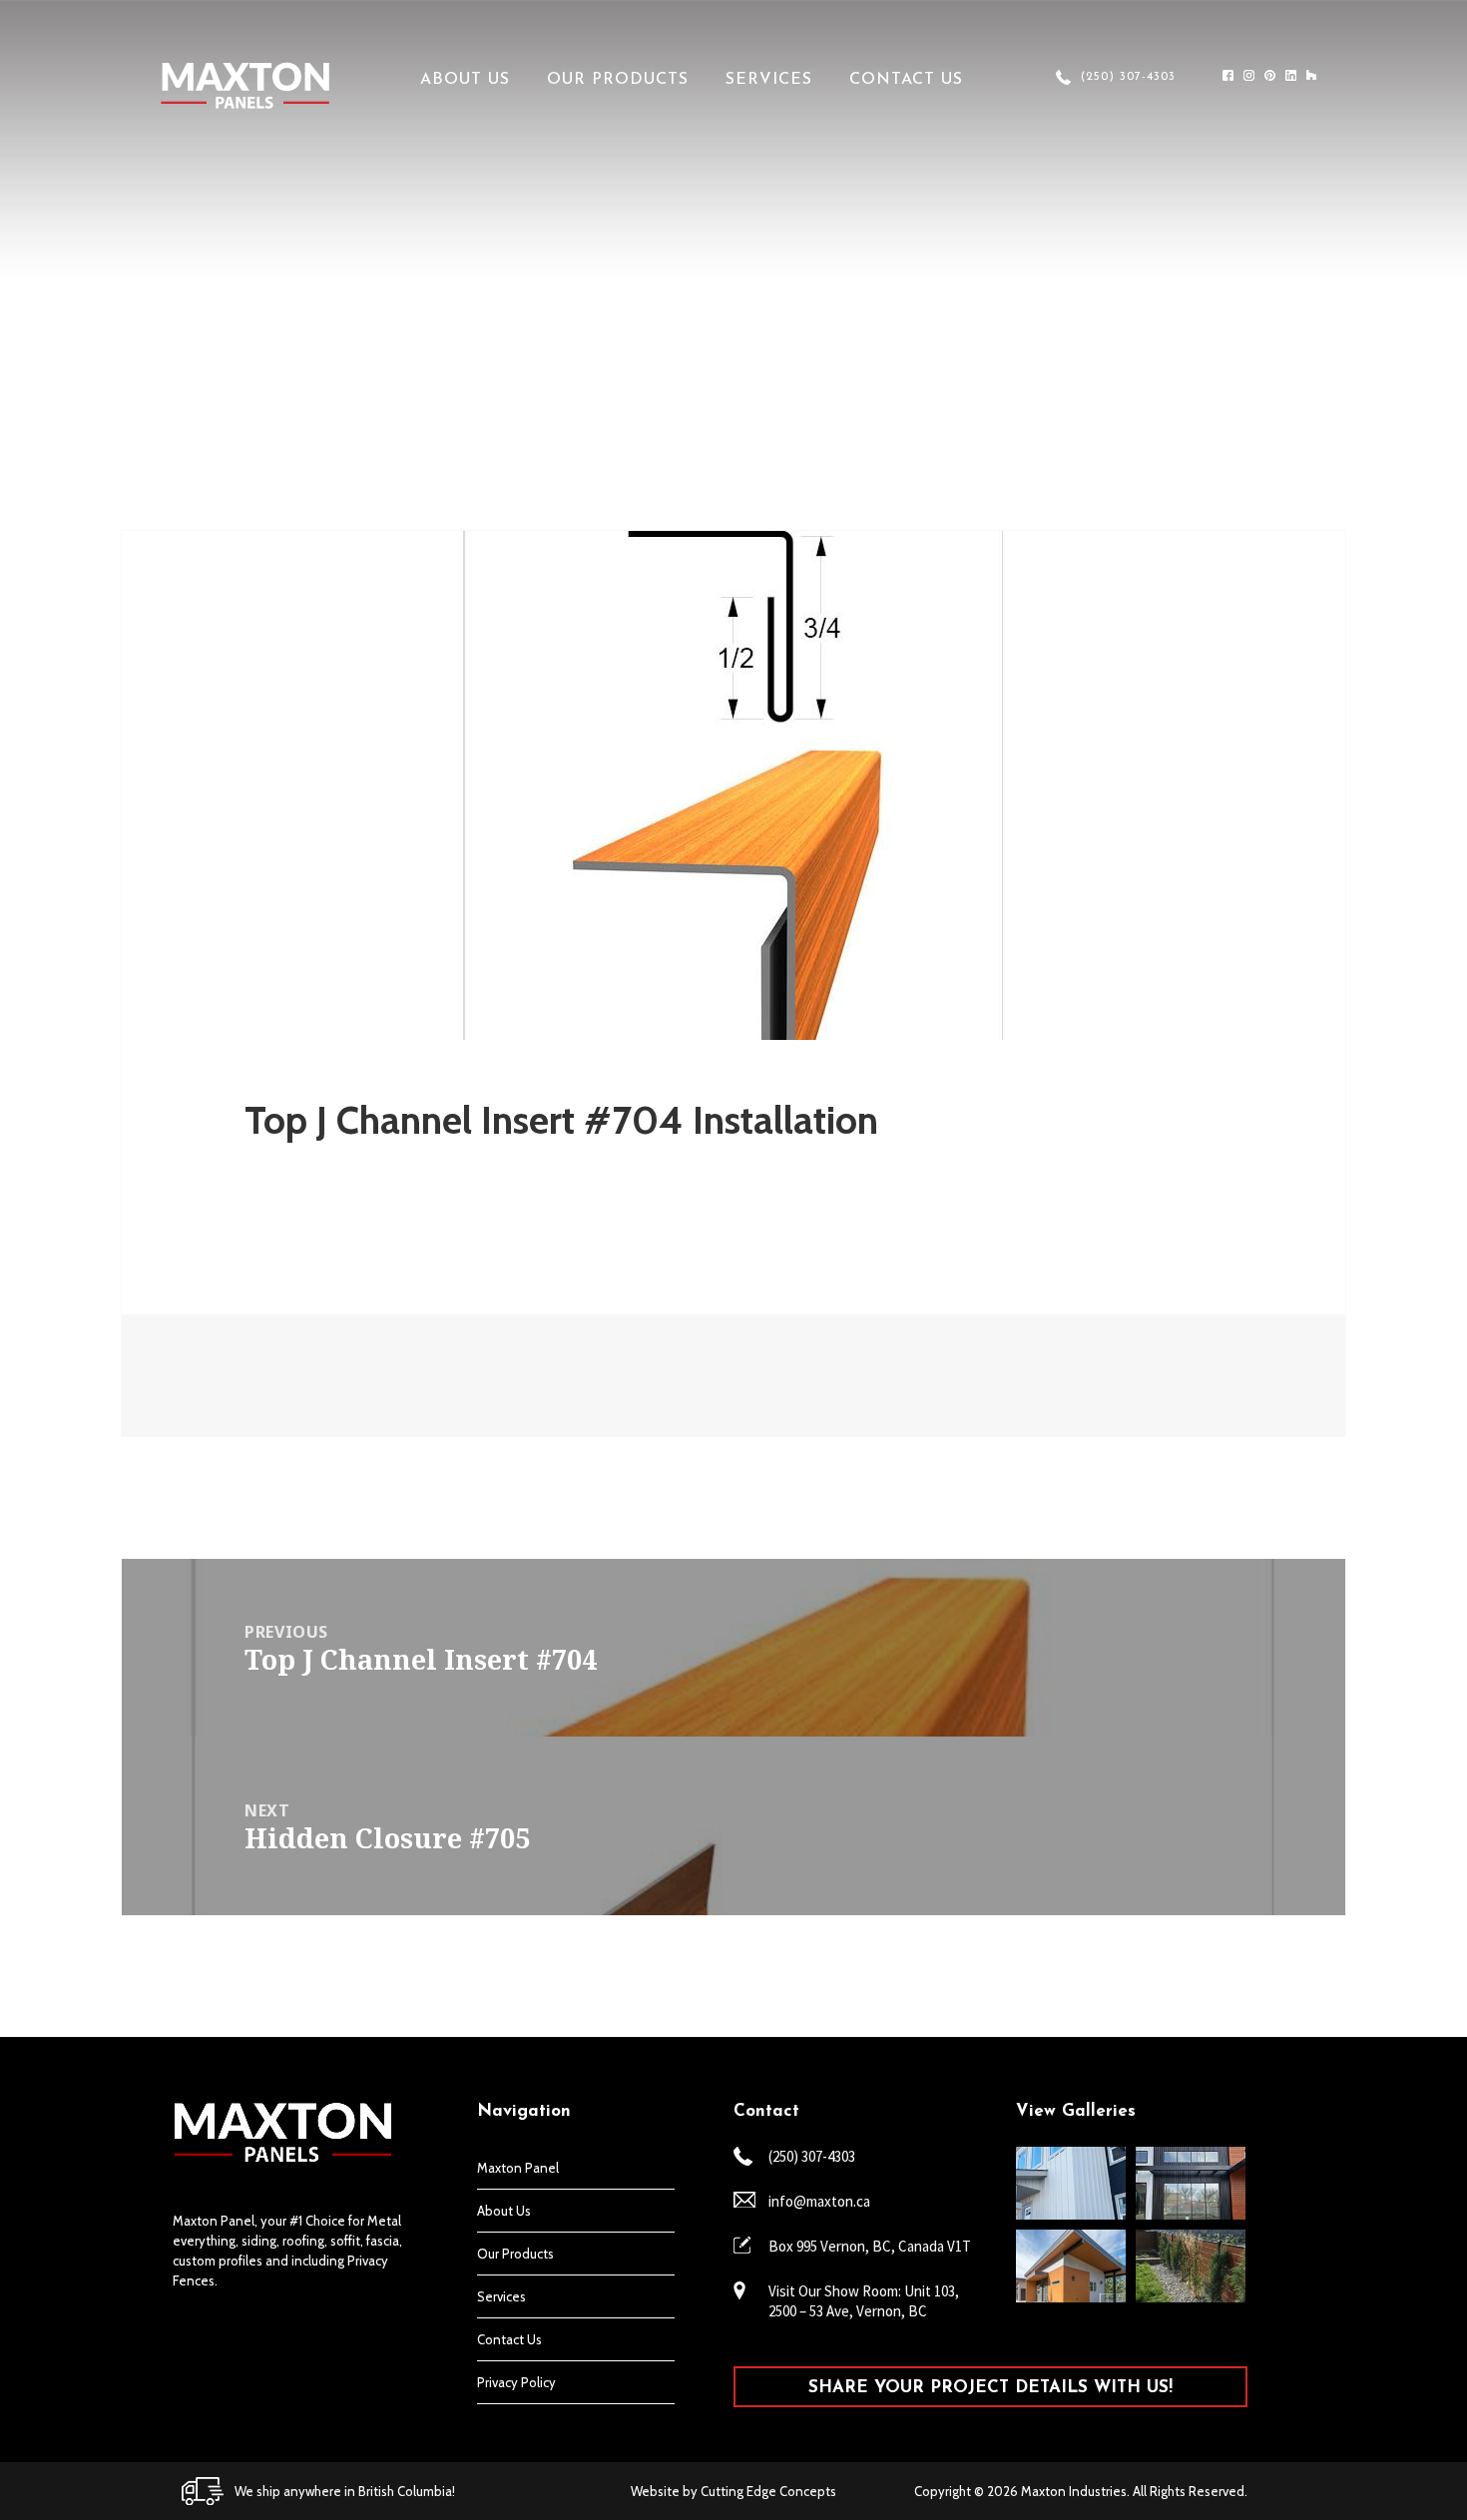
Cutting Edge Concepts (768, 2491)
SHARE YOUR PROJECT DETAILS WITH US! (990, 2388)
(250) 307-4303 (1128, 77)
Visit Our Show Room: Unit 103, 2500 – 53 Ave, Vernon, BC (864, 2301)
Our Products (618, 80)
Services (769, 80)
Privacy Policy (516, 2382)
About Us (465, 80)
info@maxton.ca (819, 2201)
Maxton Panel (518, 2168)
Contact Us (906, 80)
